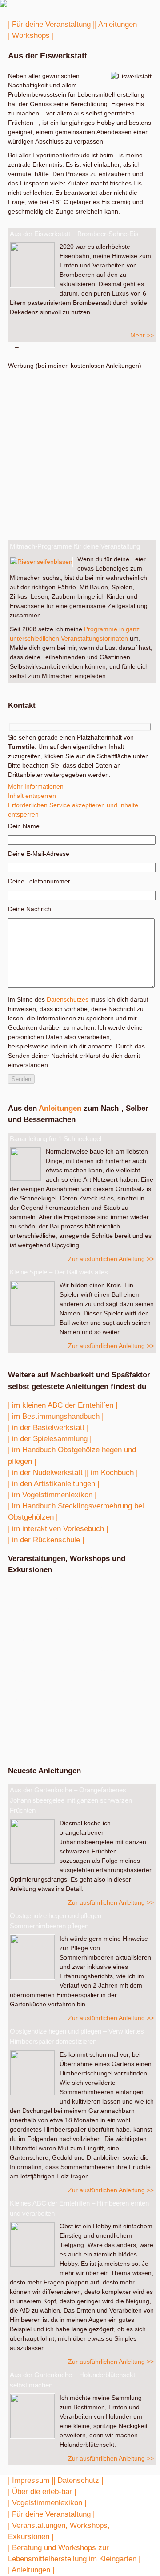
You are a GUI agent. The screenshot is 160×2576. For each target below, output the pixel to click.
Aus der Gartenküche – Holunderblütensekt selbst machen (72, 2380)
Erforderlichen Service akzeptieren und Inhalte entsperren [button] (73, 810)
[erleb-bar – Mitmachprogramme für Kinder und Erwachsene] (4, 5)
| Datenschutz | (78, 2480)
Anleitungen (60, 1108)
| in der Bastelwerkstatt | (48, 1428)
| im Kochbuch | (112, 1473)
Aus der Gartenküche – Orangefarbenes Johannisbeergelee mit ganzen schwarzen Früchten (71, 1800)
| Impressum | (31, 2480)
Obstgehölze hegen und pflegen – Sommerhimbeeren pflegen (58, 1921)
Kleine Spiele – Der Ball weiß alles (59, 1272)
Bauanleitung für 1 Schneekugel (56, 1139)
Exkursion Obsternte (74, 1656)
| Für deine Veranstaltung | (51, 24)
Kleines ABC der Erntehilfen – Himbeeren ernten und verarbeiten (79, 2208)
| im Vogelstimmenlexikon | (52, 1495)
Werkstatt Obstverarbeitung (71, 1738)
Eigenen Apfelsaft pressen (47, 1717)
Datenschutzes (68, 999)
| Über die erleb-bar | (42, 2492)
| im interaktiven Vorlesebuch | (58, 1529)
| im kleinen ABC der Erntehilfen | (63, 1405)
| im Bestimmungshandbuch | (56, 1416)
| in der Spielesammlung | (50, 1439)
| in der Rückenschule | (46, 1540)
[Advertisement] (80, 451)
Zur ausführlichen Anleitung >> (111, 1259)
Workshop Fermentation (78, 1687)
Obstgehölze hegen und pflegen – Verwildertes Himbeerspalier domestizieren (77, 2036)
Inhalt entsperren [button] (32, 796)
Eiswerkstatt (56, 1635)
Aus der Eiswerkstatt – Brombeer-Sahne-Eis (74, 234)
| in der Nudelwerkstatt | (47, 1473)
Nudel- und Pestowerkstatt (56, 1614)
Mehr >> (142, 335)
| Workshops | (31, 35)
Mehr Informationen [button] (36, 786)
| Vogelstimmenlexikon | (47, 2503)
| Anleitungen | (118, 24)
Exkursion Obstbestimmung (56, 1593)
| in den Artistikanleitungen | (54, 1484)
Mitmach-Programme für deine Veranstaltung (75, 546)
